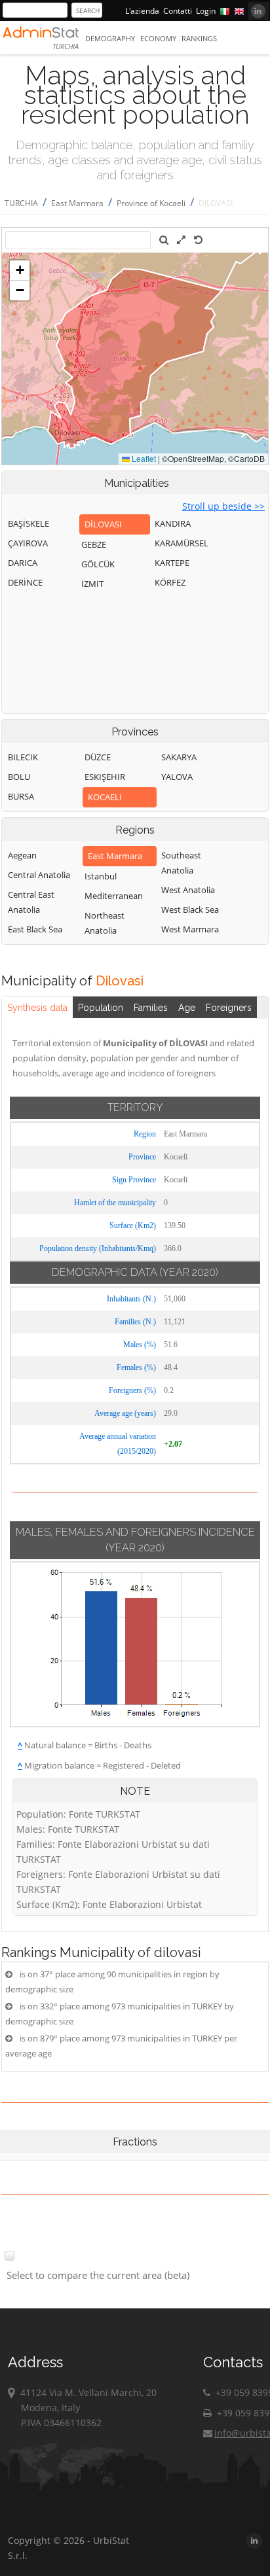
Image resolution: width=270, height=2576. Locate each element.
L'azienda (142, 11)
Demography (110, 38)
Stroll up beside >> (223, 506)
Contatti (178, 11)
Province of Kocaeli (151, 203)
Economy (158, 38)
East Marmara (77, 203)
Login (206, 11)
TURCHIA (21, 203)
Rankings (199, 38)
